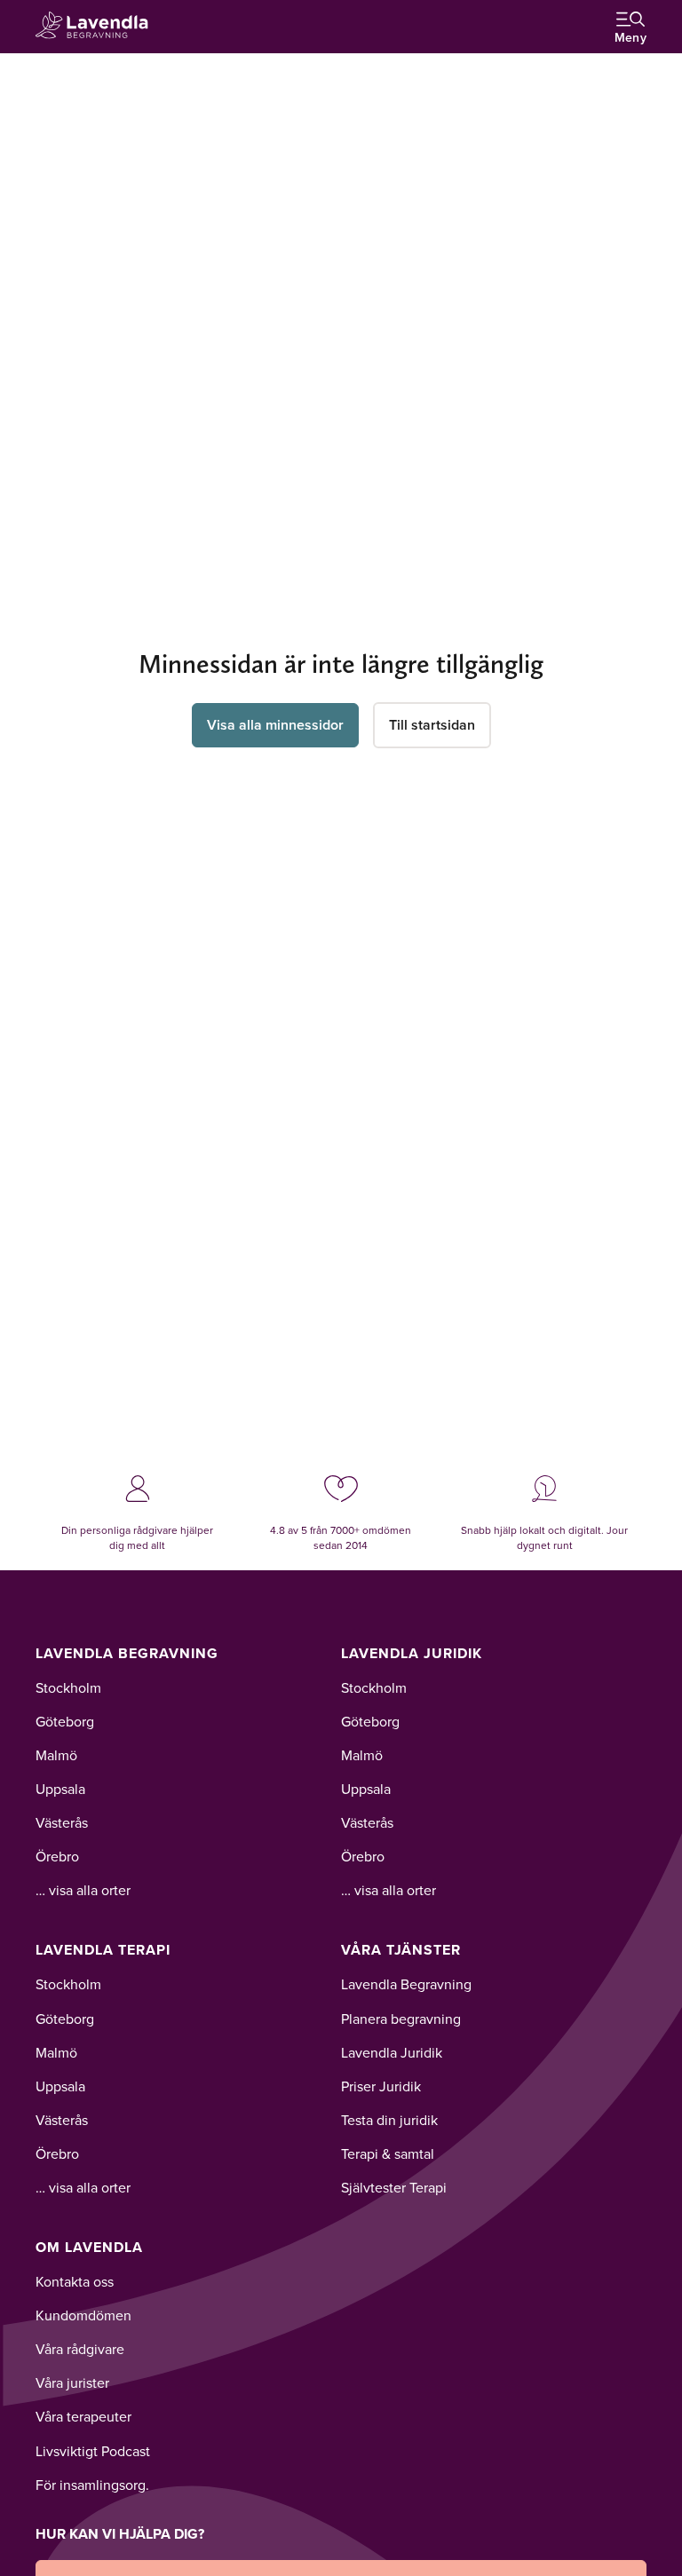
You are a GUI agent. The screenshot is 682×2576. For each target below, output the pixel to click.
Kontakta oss (75, 2281)
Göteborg (65, 1721)
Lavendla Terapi (103, 1950)
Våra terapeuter (83, 2416)
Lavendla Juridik (412, 1653)
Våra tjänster (401, 1950)
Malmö (56, 1755)
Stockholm (68, 1687)
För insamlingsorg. (92, 2485)
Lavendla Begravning (127, 1653)
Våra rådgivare (80, 2349)
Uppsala (60, 1789)
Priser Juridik (381, 2086)
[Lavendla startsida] (98, 26)
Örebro (57, 1856)
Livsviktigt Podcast (93, 2451)
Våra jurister (72, 2382)
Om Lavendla (89, 2247)
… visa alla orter (83, 1890)
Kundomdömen (83, 2315)
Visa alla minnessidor (275, 725)
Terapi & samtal (388, 2153)
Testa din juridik (389, 2120)
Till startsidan (432, 725)
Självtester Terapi (394, 2187)
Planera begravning (401, 2019)
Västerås (62, 1822)
